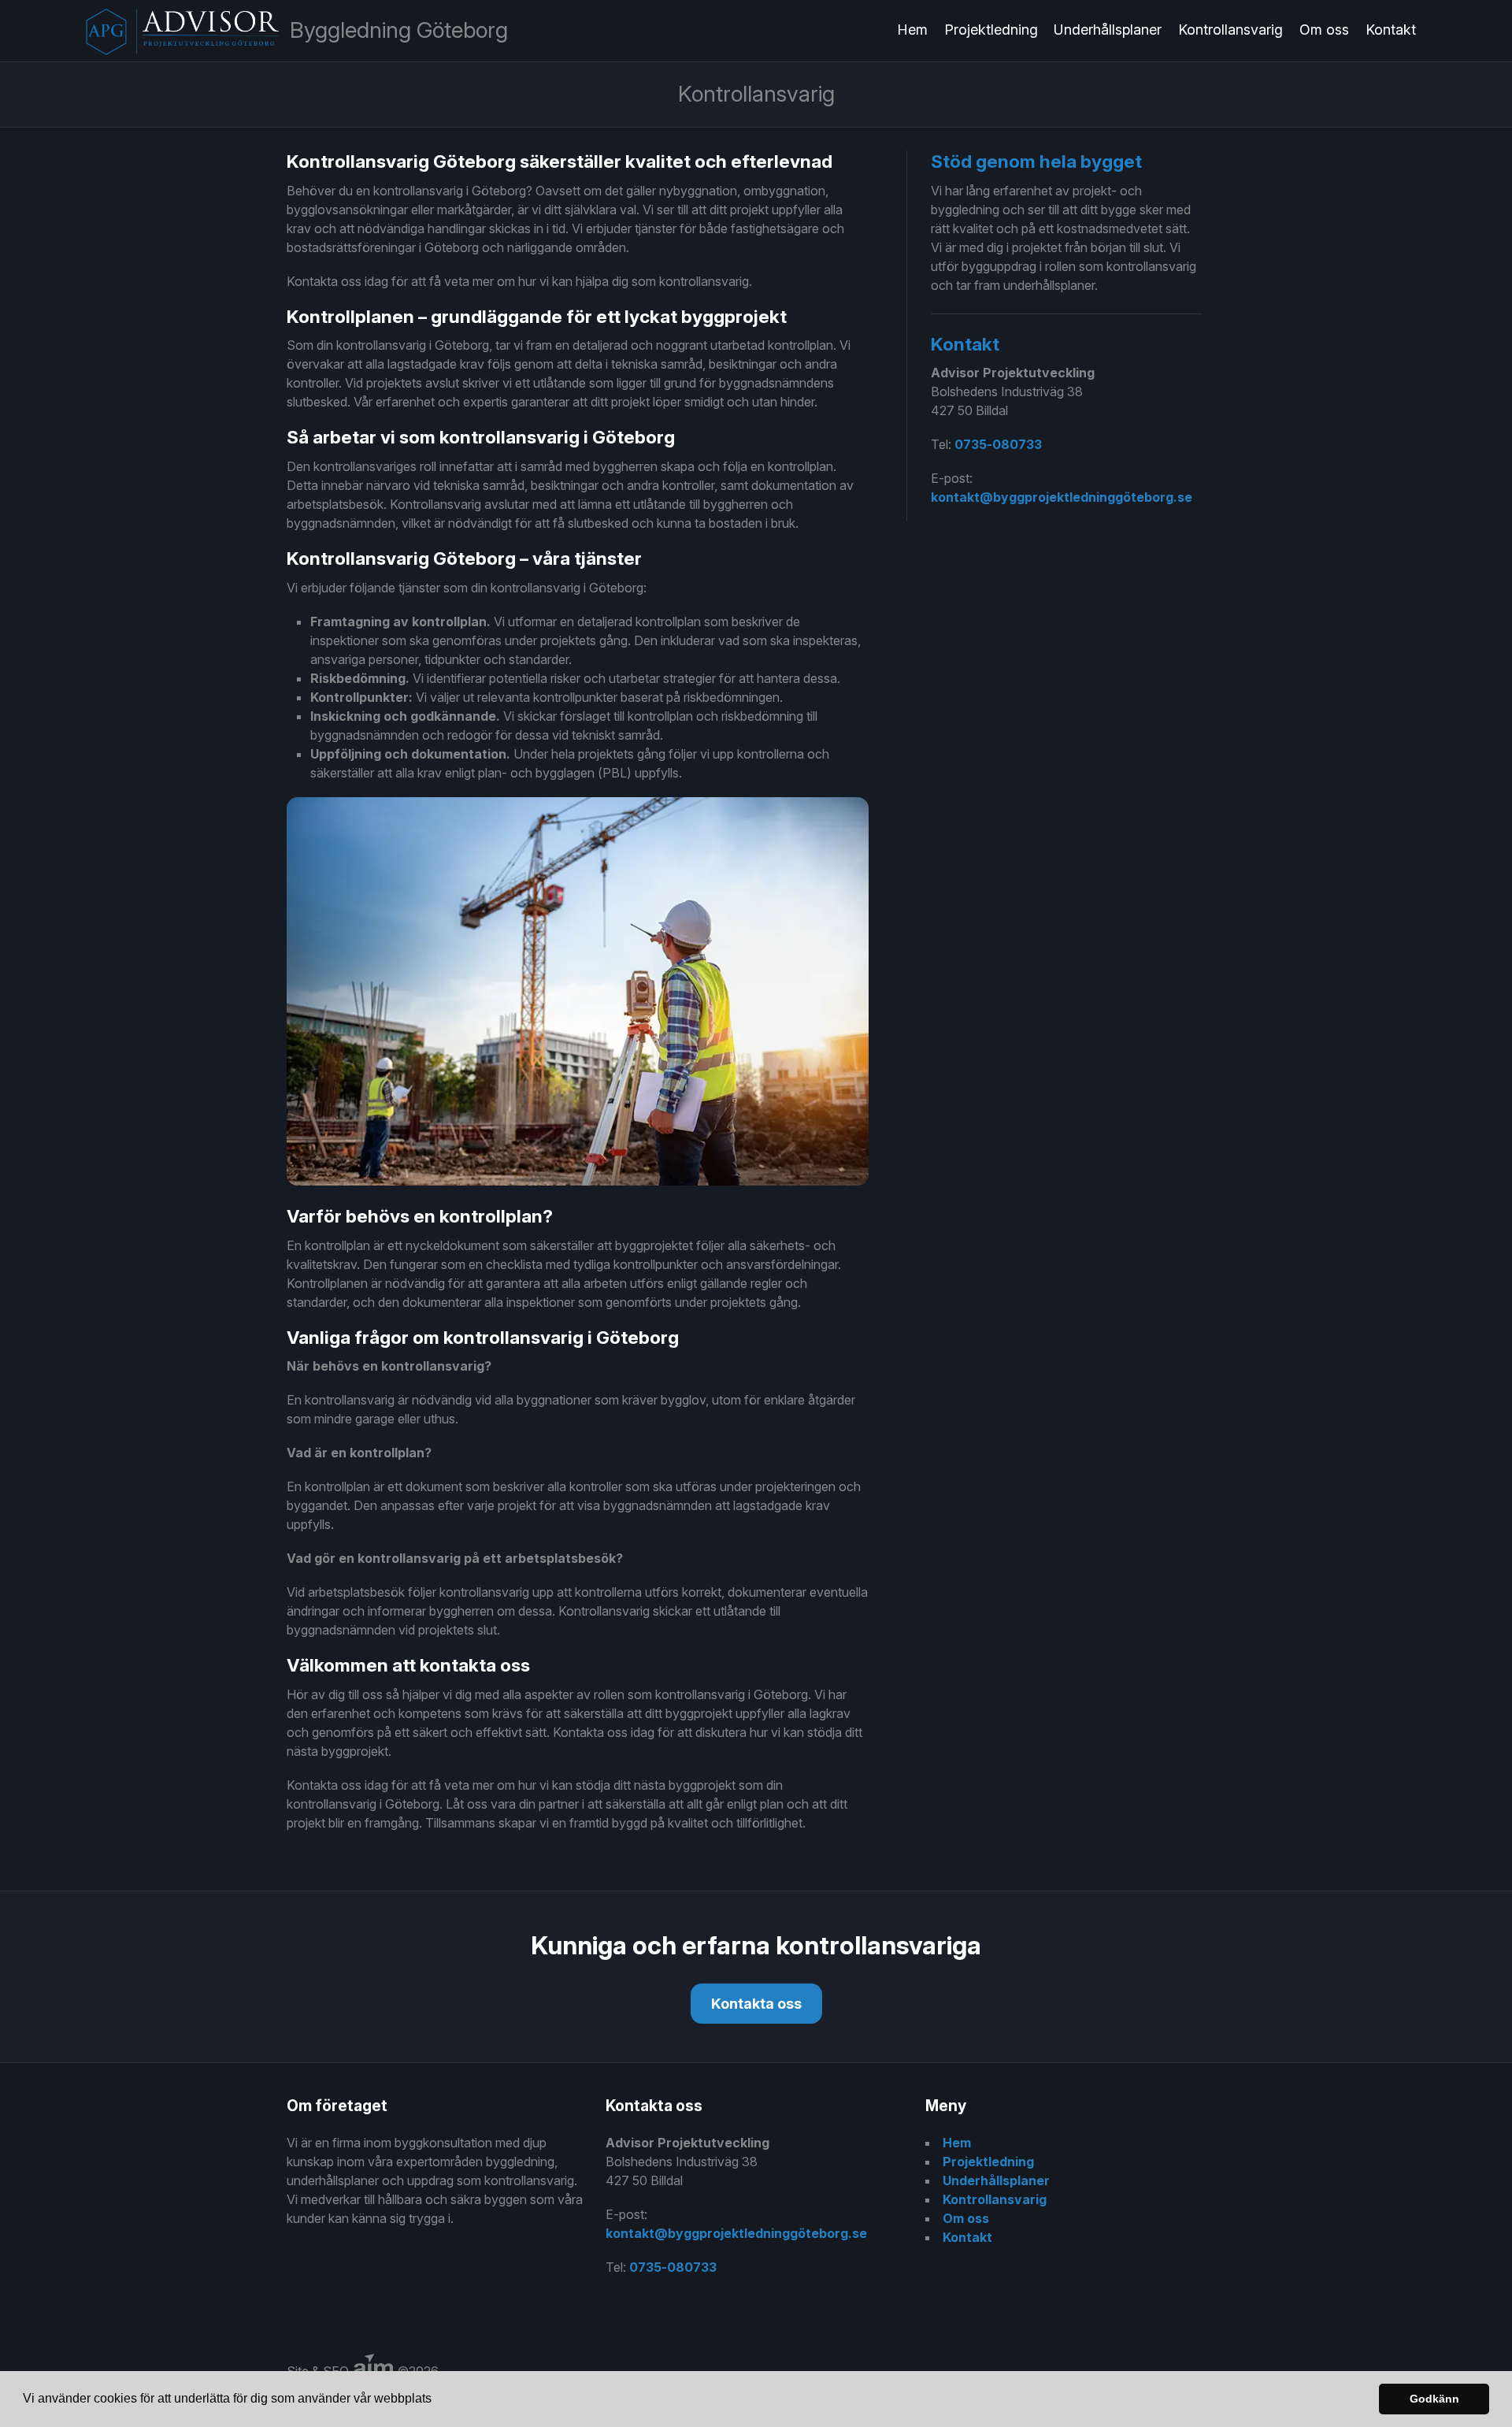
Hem (912, 30)
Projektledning (991, 30)
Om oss (1324, 30)
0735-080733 (998, 444)
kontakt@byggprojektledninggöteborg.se (1062, 497)
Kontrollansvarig (1230, 30)
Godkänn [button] (1434, 2399)
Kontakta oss (756, 2004)
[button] (437, 2400)
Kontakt (1391, 30)
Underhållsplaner (1108, 30)
